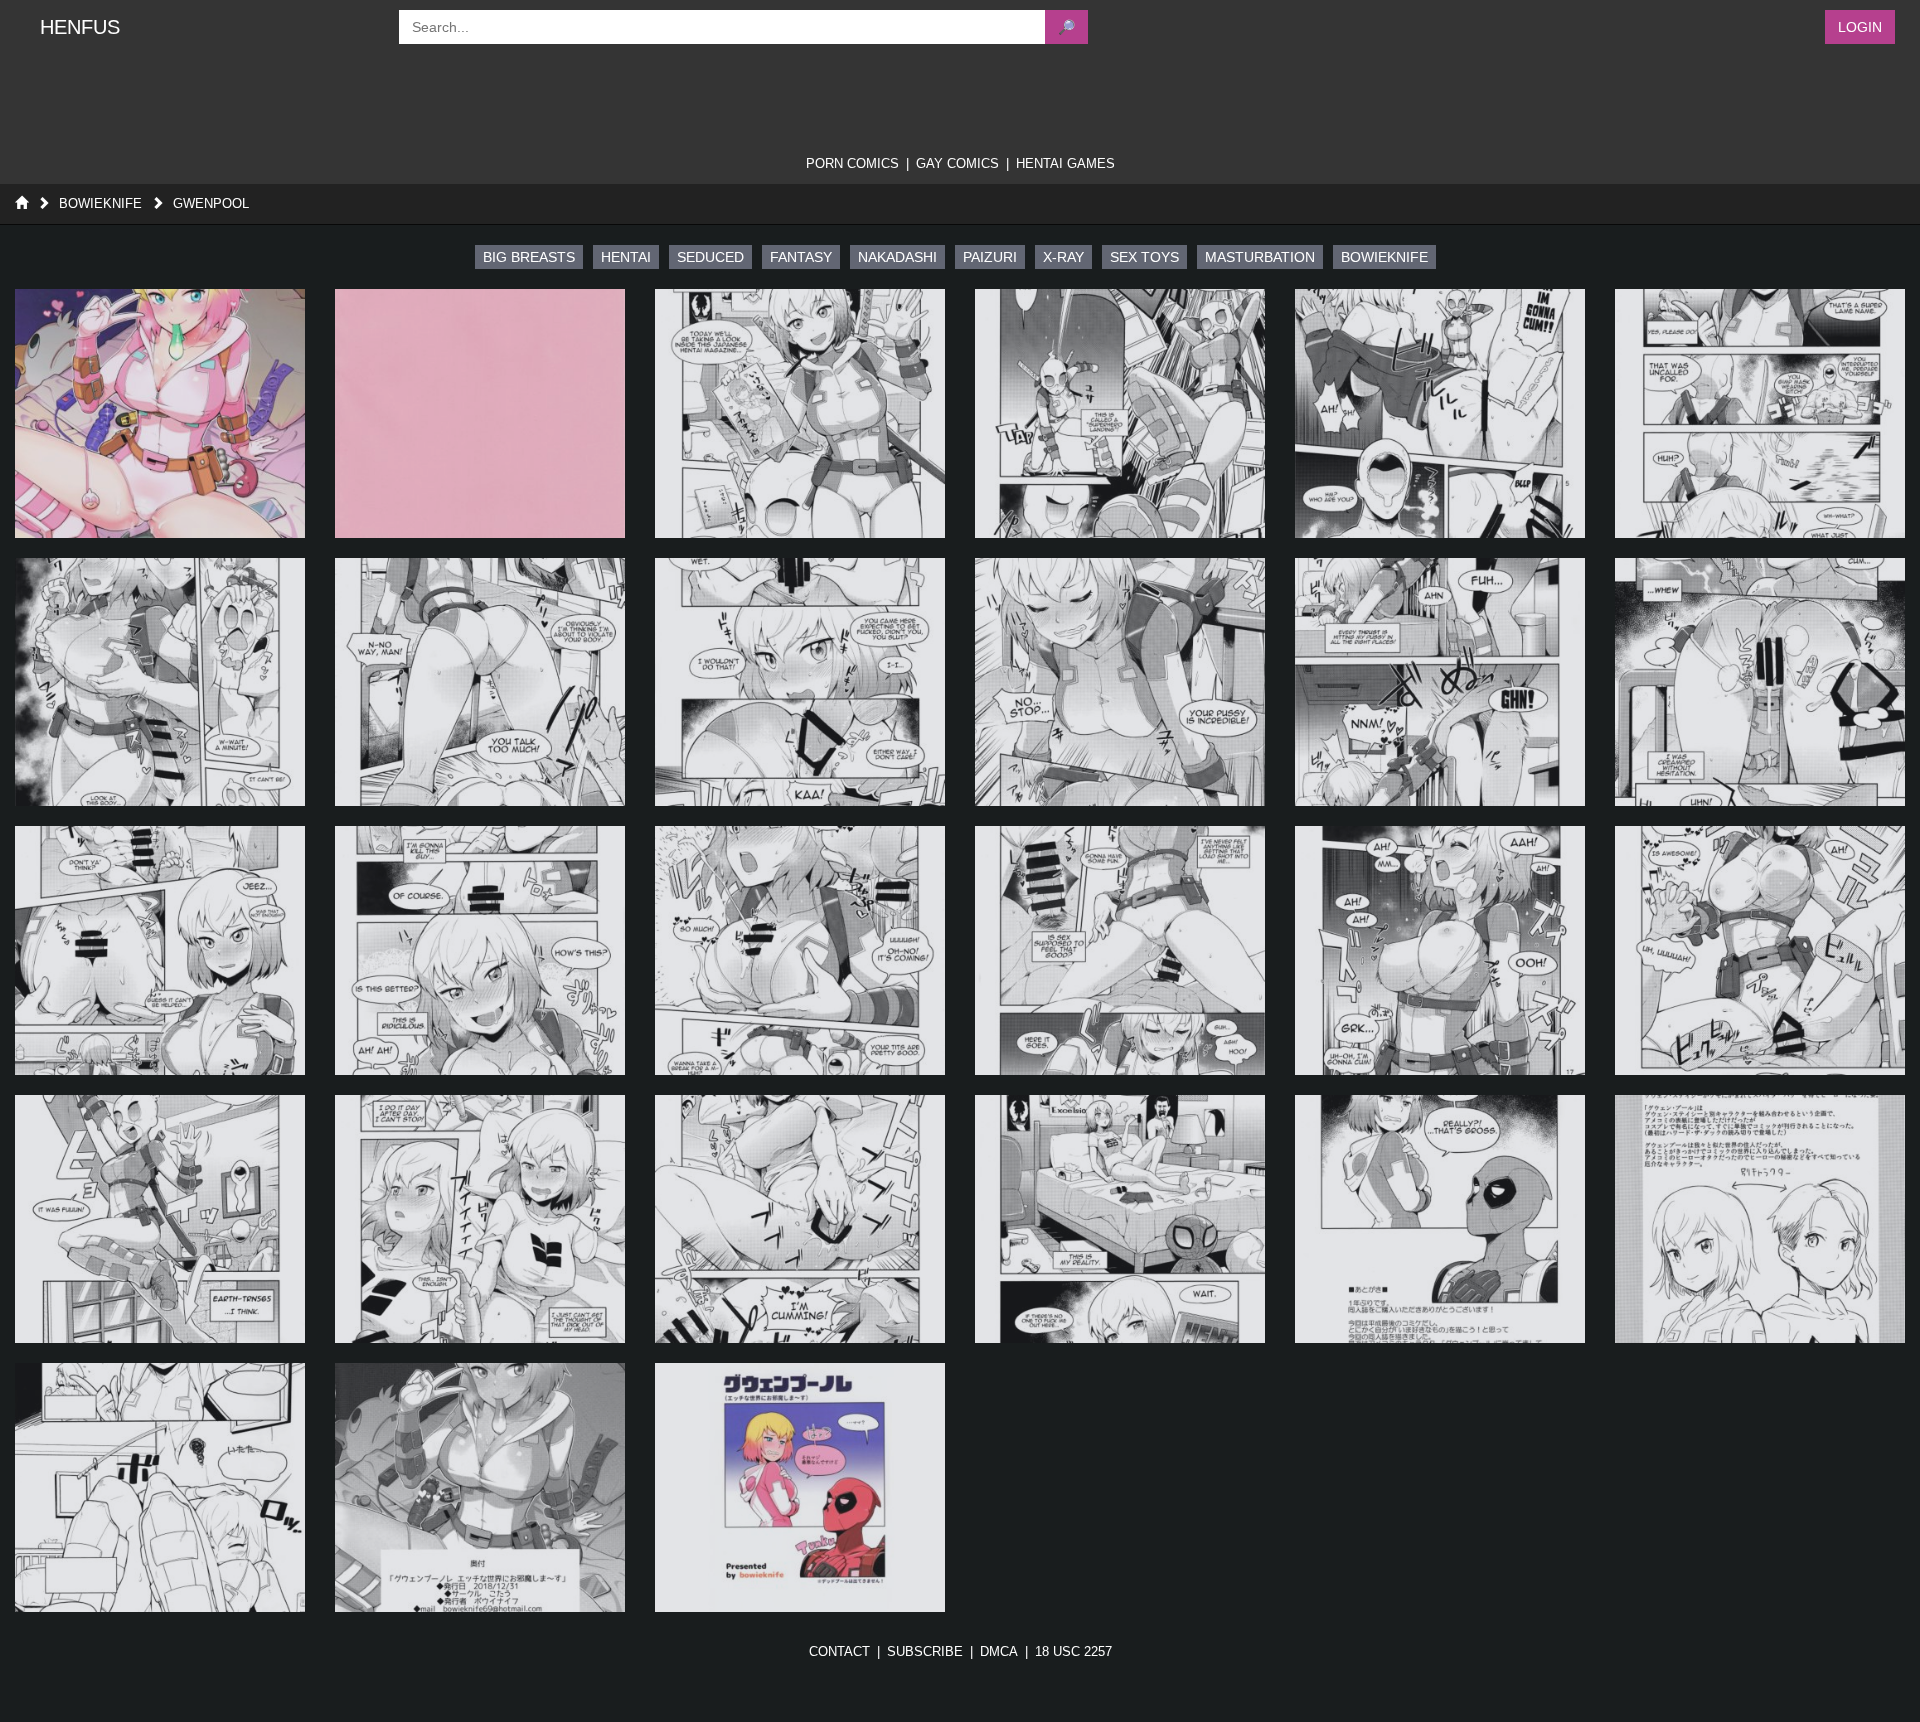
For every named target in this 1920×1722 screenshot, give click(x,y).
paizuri (990, 257)
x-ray (1063, 257)
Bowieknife (100, 203)
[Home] (21, 203)
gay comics (957, 163)
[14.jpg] (480, 950)
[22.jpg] (1120, 1219)
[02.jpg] (480, 413)
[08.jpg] (480, 682)
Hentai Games (1065, 163)
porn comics (852, 163)
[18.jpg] (1760, 950)
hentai (626, 257)
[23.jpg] (1440, 1219)
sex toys (1144, 257)
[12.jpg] (1760, 682)
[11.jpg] (1440, 682)
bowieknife (1384, 257)
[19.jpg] (160, 1219)
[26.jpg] (480, 1487)
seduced (710, 257)
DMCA (999, 1651)
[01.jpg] (160, 413)
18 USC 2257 (1073, 1651)
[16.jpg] (1120, 950)
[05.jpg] (1440, 413)
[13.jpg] (160, 950)
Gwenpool (211, 203)
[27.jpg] (800, 1487)
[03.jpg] (800, 413)
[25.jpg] (160, 1487)
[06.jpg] (1760, 413)
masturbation (1260, 257)
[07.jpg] (160, 682)
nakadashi (897, 257)
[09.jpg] (800, 682)
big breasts (529, 257)
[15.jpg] (800, 950)
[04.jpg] (1120, 413)
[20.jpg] (480, 1219)
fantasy (801, 257)
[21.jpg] (800, 1219)
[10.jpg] (1120, 682)
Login (1860, 27)
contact (839, 1651)
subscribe (925, 1651)
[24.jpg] (1760, 1219)
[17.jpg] (1440, 950)
